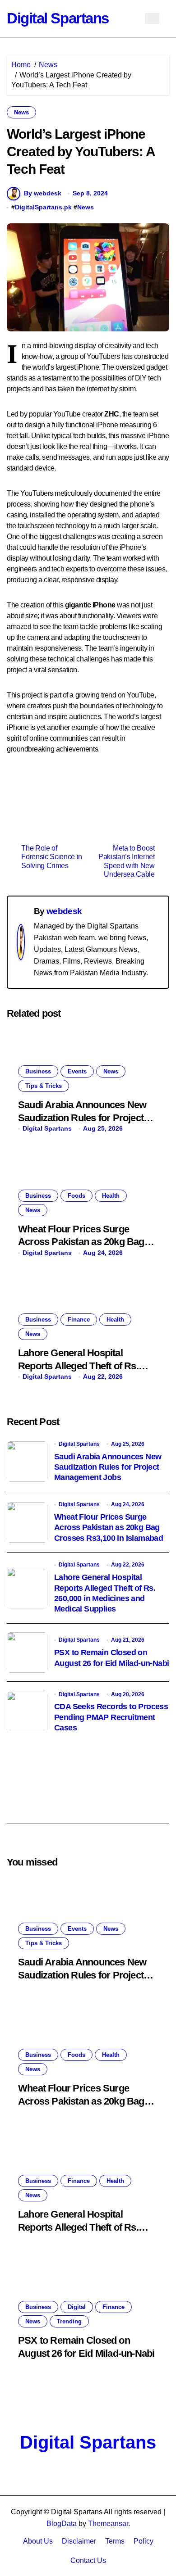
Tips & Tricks (44, 1086)
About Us (38, 2541)
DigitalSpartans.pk (43, 207)
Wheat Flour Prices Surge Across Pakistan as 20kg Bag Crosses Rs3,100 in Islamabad (83, 1242)
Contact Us (88, 2560)
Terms (115, 2541)
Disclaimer (79, 2541)
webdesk (64, 911)
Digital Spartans (58, 18)
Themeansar (108, 2524)
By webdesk (43, 193)
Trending (69, 2321)
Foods (76, 1196)
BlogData (62, 2524)
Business (38, 1071)
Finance (79, 1320)
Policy (144, 2541)
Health (111, 1196)
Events (77, 1071)
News (21, 112)
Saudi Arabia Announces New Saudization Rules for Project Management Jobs (82, 1118)
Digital (77, 2307)
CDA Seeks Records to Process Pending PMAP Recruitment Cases (111, 1717)
